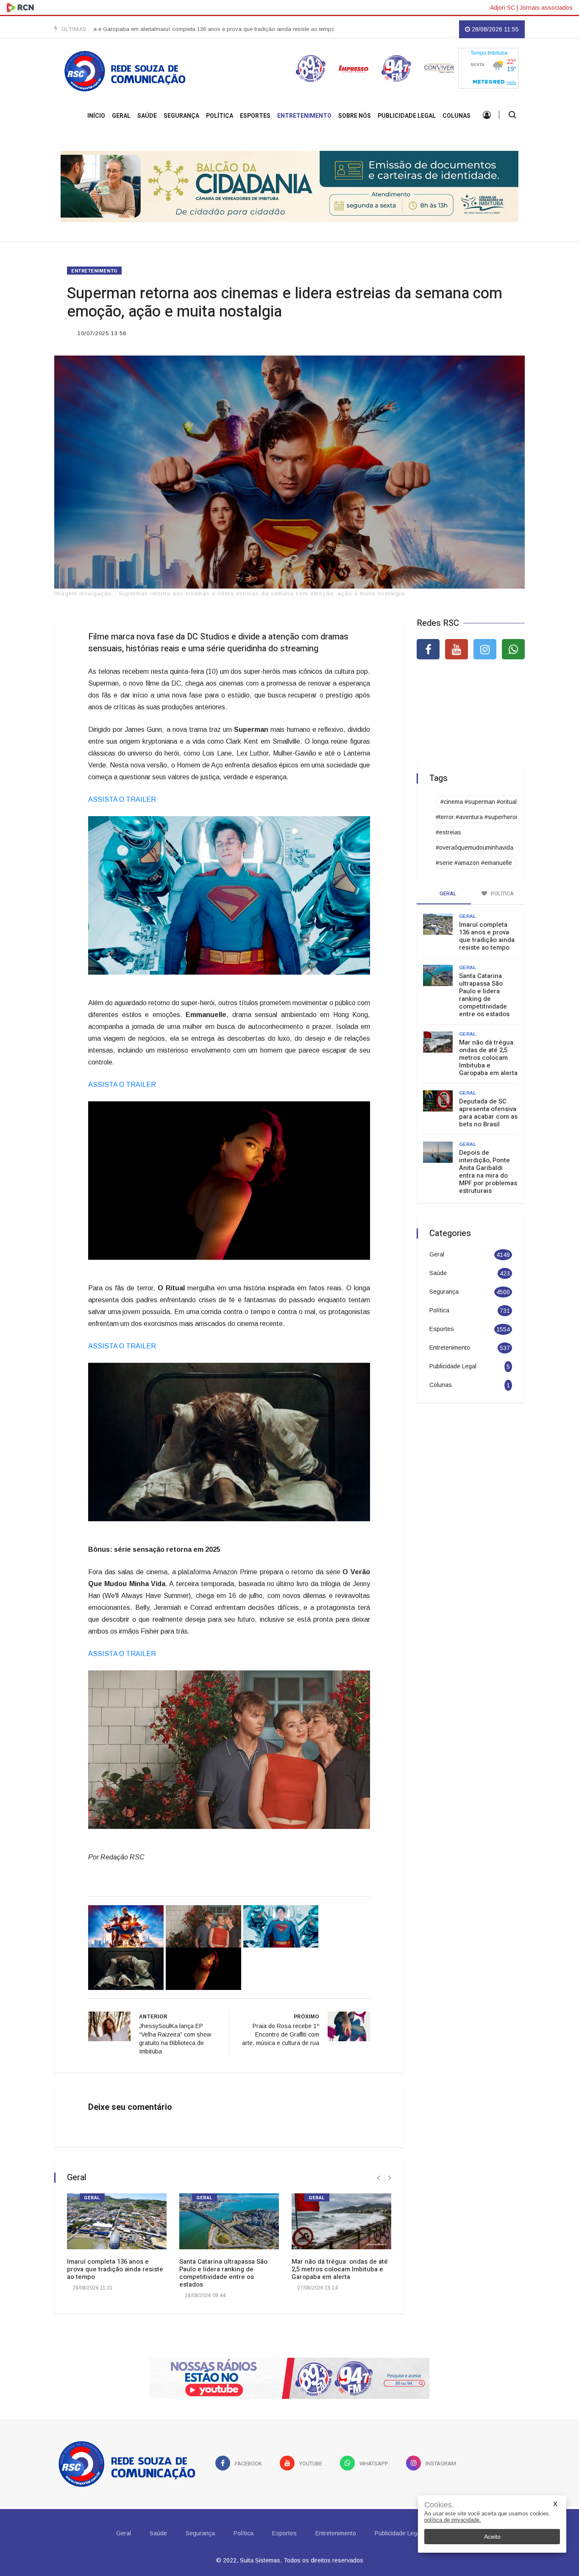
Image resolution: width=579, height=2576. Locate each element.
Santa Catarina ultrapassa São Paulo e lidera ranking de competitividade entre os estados (223, 2269)
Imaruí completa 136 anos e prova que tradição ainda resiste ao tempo (170, 29)
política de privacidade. (453, 2520)
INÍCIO (96, 116)
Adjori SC (502, 8)
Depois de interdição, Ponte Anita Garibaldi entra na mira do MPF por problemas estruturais (488, 1167)
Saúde (147, 116)
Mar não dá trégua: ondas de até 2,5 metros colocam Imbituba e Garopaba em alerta (340, 2265)
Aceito (492, 2537)
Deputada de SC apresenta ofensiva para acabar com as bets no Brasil (488, 1108)
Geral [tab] (447, 889)
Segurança (181, 116)
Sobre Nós (355, 116)
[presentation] (378, 2174)
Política (220, 116)
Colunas (457, 116)
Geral (121, 116)
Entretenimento (304, 116)
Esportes (255, 116)
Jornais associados (546, 8)
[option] (170, 29)
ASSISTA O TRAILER (123, 795)
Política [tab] (502, 889)
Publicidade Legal (407, 116)
